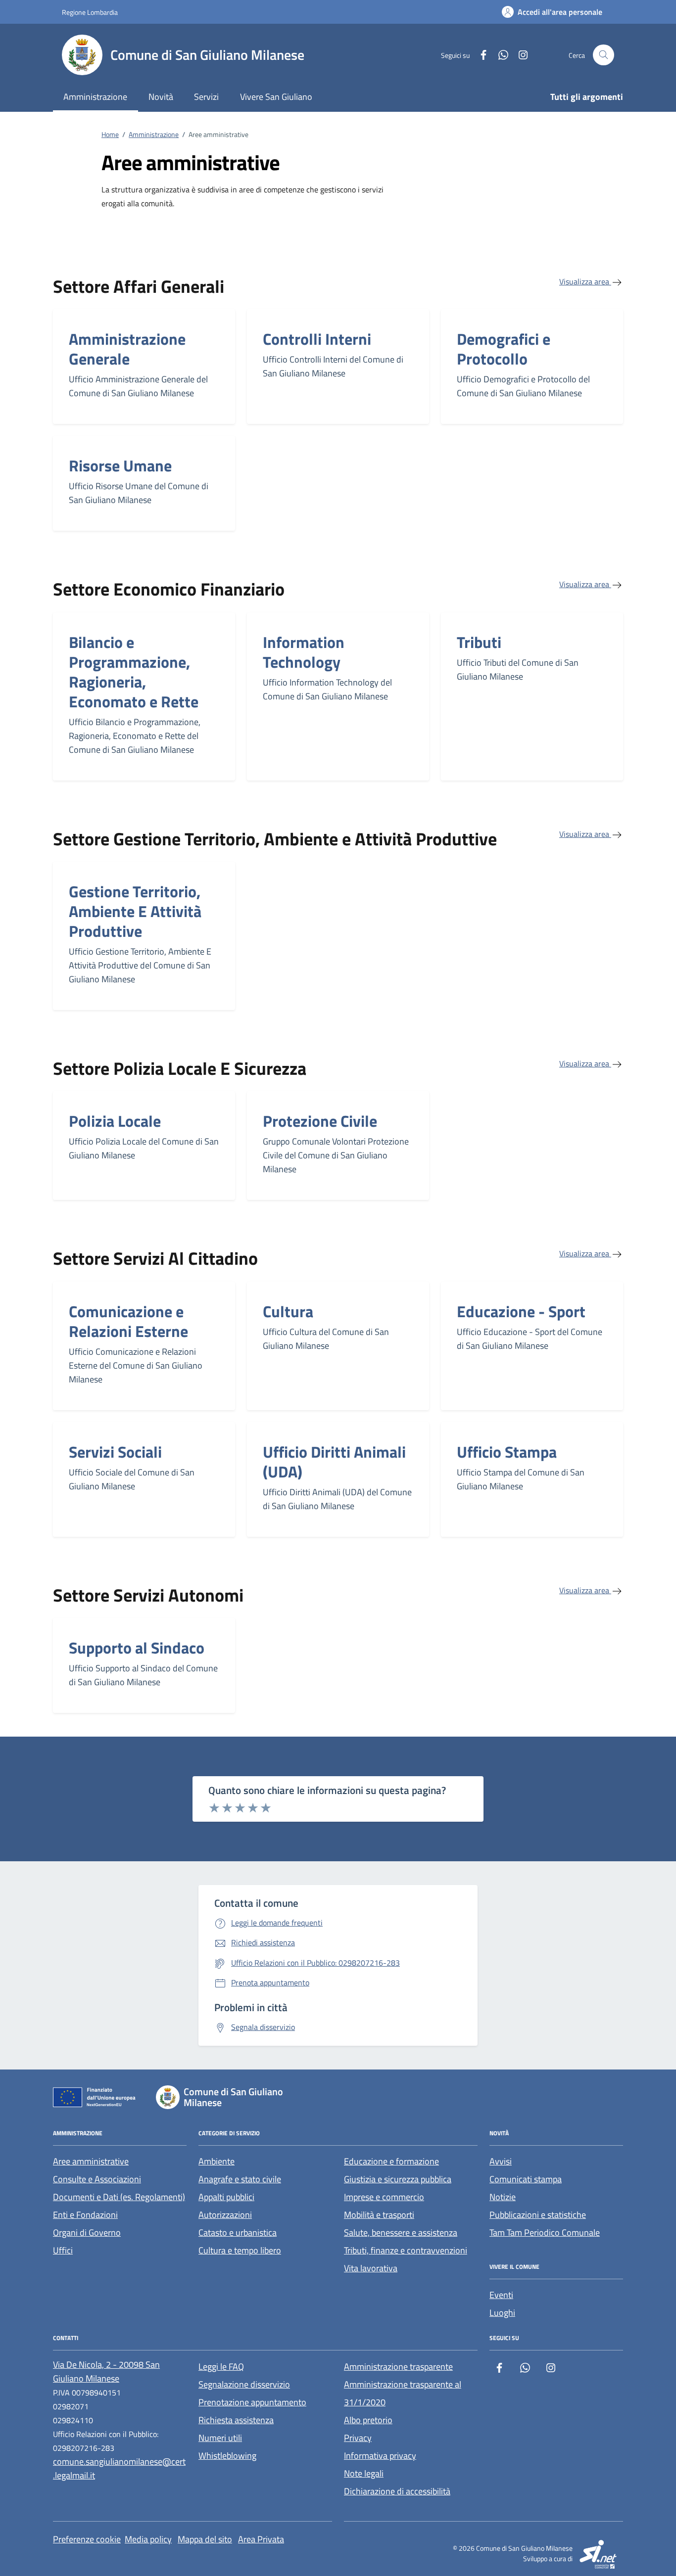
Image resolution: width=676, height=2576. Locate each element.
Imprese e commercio (384, 2197)
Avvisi (501, 2161)
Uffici (63, 2250)
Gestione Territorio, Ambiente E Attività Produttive (135, 911)
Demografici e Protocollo (504, 349)
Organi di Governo (87, 2232)
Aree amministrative (91, 2161)
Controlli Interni (317, 339)
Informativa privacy (380, 2456)
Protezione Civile (320, 1121)
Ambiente (217, 2161)
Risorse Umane (120, 465)
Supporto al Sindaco (137, 1648)
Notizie (503, 2197)
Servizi (206, 97)
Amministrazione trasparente (398, 2367)
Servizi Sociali (115, 1452)
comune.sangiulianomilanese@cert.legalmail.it (119, 2468)
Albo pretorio (368, 2420)
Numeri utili (220, 2438)
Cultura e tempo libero (240, 2250)
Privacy (358, 2438)
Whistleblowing (227, 2456)
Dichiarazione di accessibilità (397, 2491)
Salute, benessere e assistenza (401, 2232)
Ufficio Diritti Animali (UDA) (334, 1462)
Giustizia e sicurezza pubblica (398, 2179)
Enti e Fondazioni (85, 2215)
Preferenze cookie (87, 2539)
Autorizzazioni (225, 2215)
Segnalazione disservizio (244, 2384)
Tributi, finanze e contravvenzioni (406, 2250)
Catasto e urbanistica (238, 2232)
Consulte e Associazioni (97, 2179)
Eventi (501, 2295)
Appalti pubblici (226, 2197)
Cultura (288, 1311)
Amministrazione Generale (127, 349)
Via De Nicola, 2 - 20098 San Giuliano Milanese (106, 2371)
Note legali (364, 2473)
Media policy (148, 2539)
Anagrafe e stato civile (240, 2179)
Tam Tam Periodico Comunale (545, 2232)
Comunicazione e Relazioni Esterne (128, 1321)
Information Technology (304, 652)
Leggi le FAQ (221, 2367)
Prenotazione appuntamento (252, 2402)
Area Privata (261, 2539)
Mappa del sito (205, 2539)
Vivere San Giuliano (276, 97)
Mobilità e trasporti (379, 2215)
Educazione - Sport (521, 1311)
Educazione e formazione (391, 2161)
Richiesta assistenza (236, 2420)
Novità (161, 97)
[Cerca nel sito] (604, 55)
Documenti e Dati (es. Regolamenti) (119, 2197)
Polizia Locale (115, 1121)
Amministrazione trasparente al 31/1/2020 (403, 2393)
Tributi (479, 642)
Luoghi (502, 2313)
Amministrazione (95, 97)
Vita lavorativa (371, 2268)
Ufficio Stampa (507, 1452)
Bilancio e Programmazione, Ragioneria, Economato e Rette (134, 672)
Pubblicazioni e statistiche (538, 2215)
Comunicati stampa (526, 2179)
